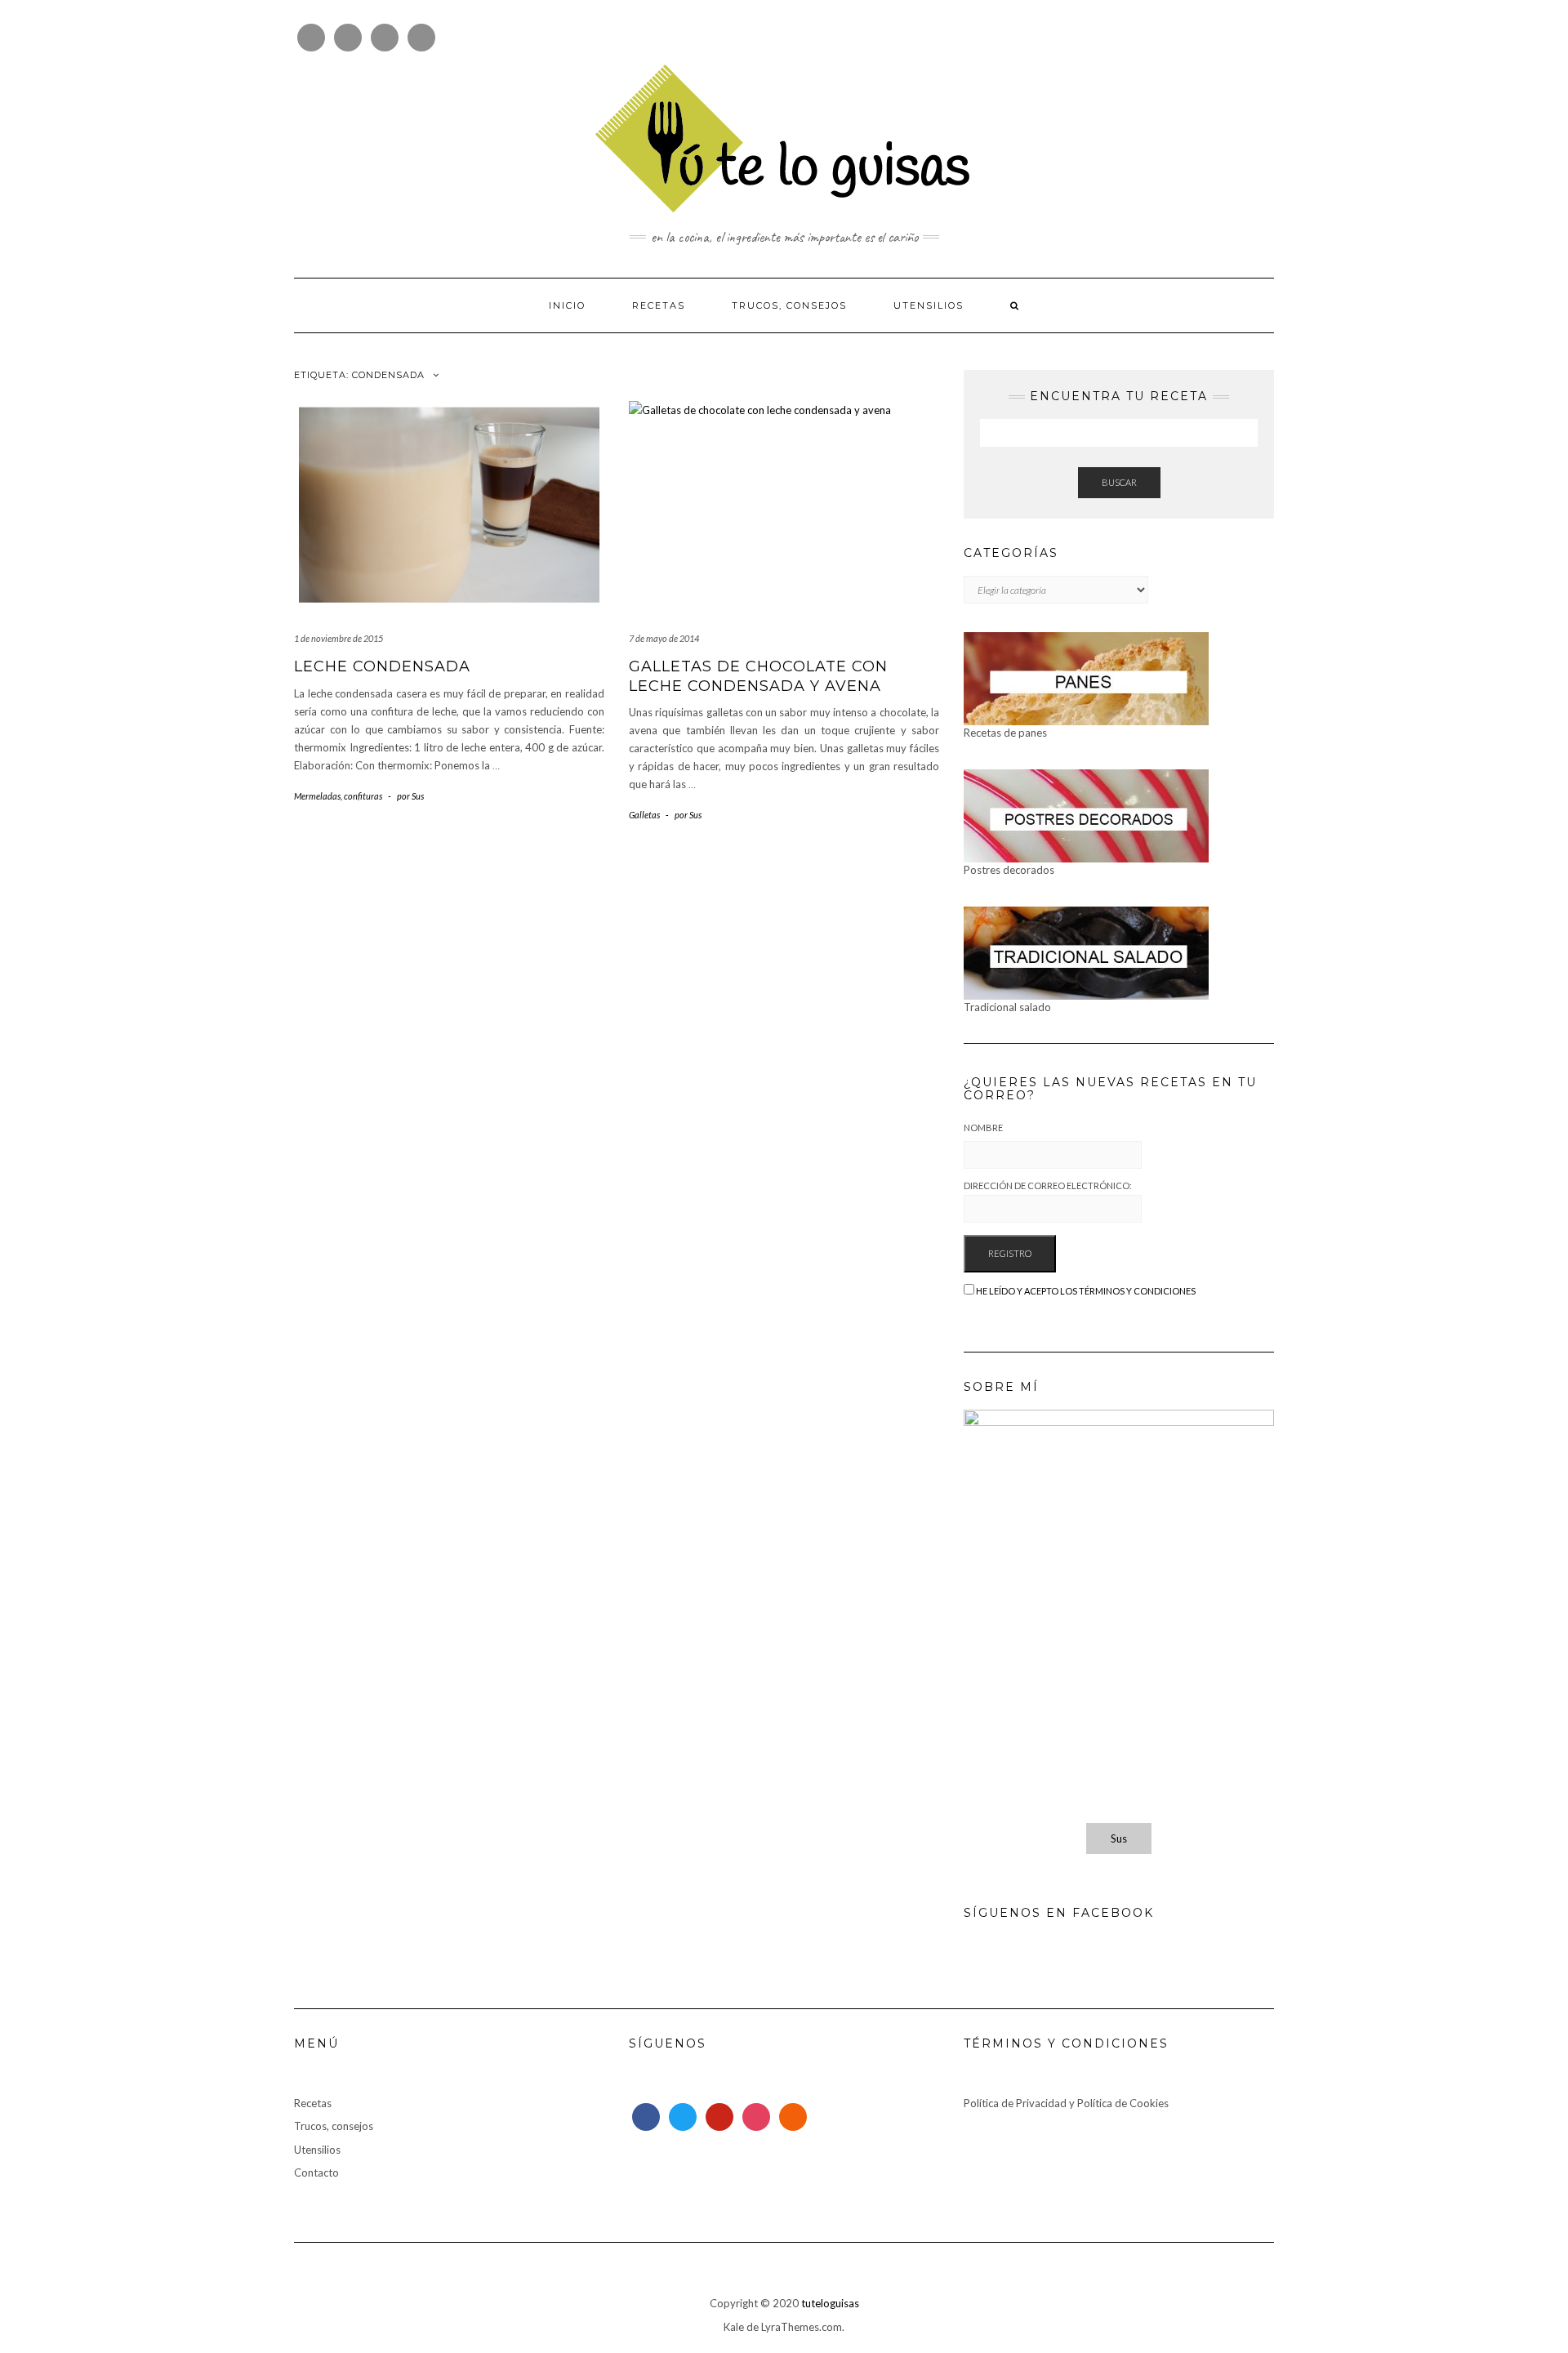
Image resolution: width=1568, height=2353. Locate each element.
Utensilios (929, 305)
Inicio (567, 305)
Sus (1119, 1838)
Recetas (659, 305)
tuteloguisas (830, 2303)
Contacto (316, 2173)
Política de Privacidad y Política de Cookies (1066, 2103)
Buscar (1119, 482)
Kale (734, 2327)
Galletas (644, 815)
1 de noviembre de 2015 (339, 638)
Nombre (983, 1127)
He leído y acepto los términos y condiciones (1086, 1291)
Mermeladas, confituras (338, 796)
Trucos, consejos (789, 305)
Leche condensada (382, 666)
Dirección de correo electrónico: (1048, 1185)
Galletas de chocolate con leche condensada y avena (758, 676)
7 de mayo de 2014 (664, 638)
